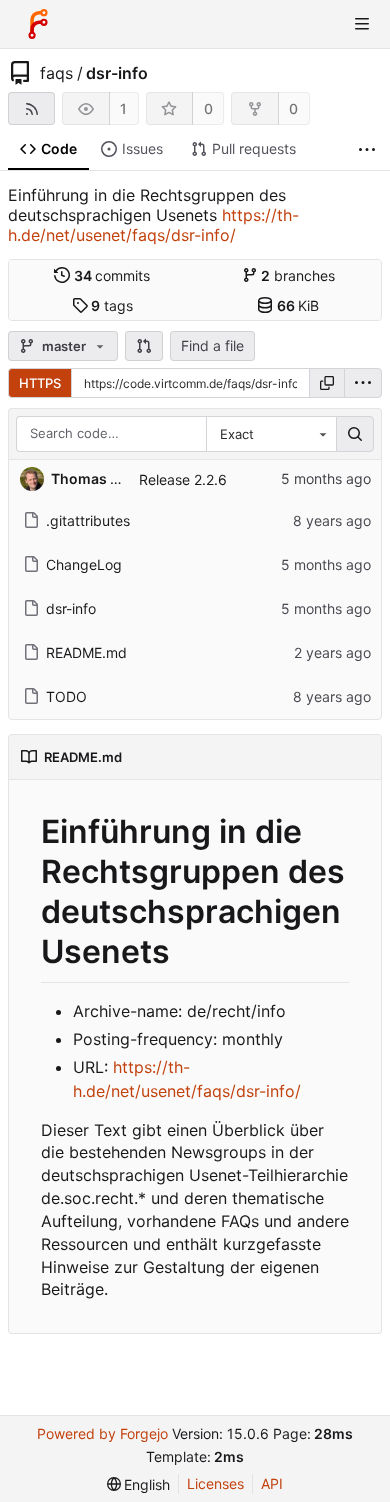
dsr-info (117, 73)
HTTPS (40, 383)
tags (112, 305)
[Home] (38, 24)
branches (298, 275)
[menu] (363, 383)
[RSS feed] (31, 108)
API (272, 1483)
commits (112, 275)
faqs (56, 73)
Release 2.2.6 (183, 479)
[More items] (367, 149)
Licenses (215, 1483)
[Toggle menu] (362, 24)
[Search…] (355, 434)
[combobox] (271, 434)
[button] (144, 346)
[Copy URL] (327, 383)
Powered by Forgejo (102, 1433)
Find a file (212, 345)
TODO (66, 696)
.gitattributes (88, 520)
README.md (86, 652)
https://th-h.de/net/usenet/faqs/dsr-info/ (153, 225)
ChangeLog (84, 564)
